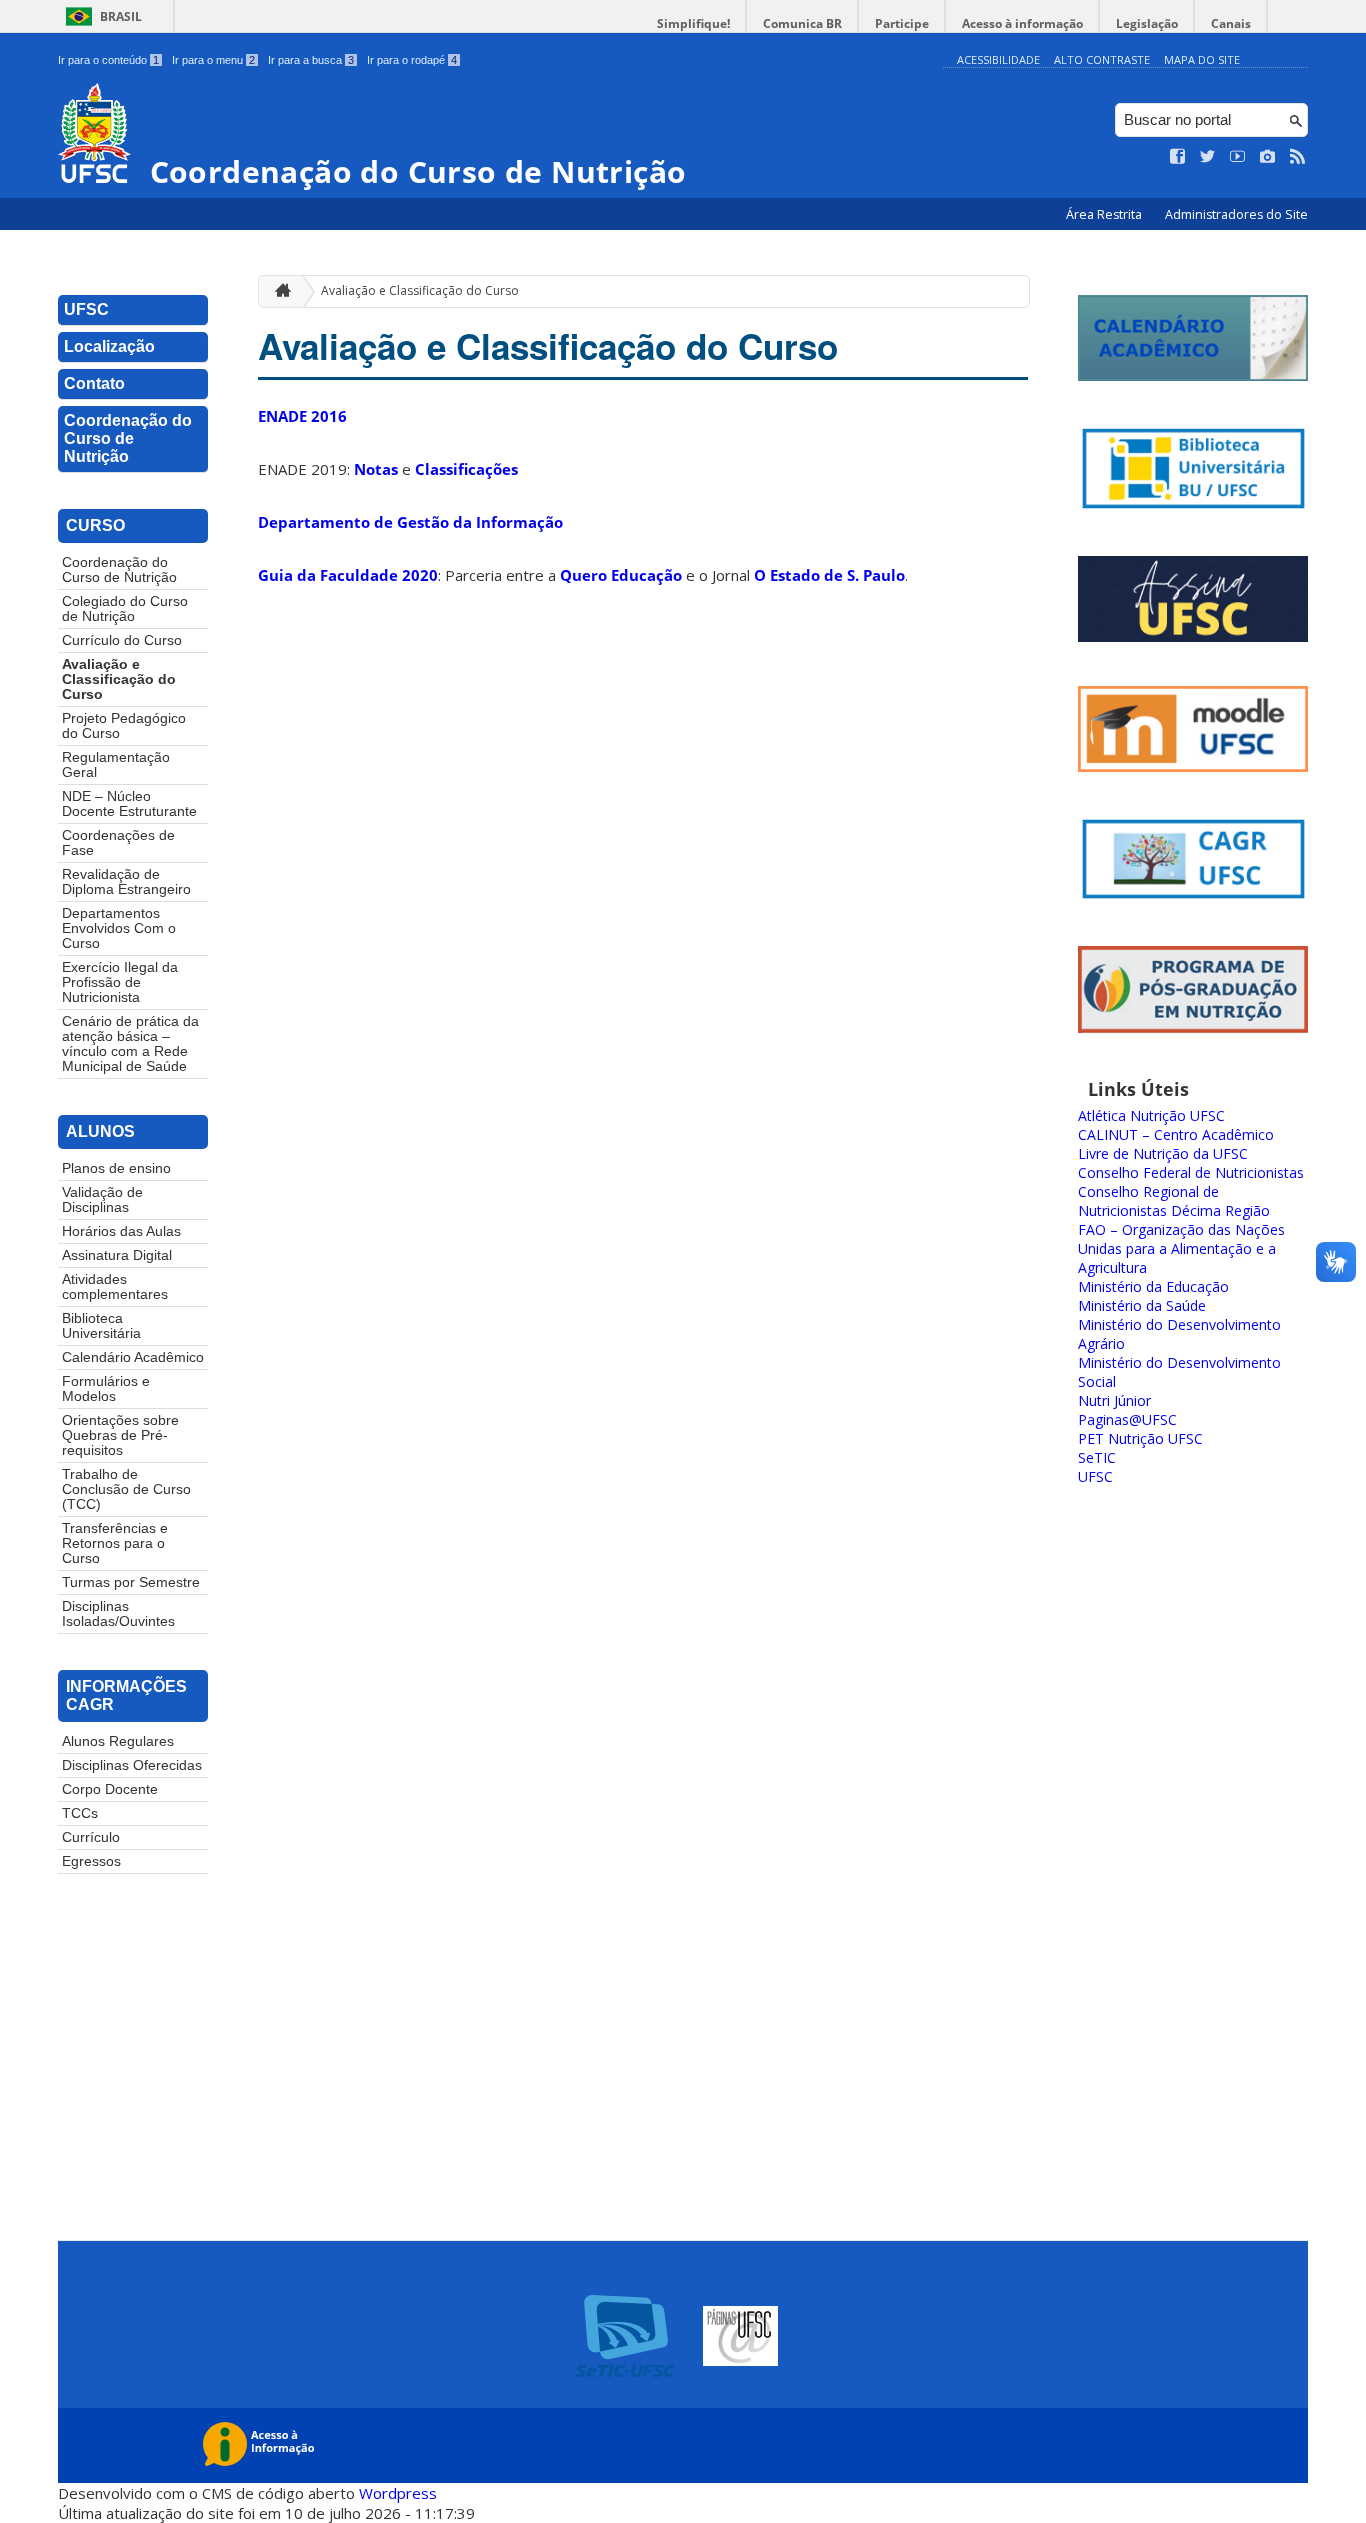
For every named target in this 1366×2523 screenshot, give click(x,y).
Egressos (91, 1861)
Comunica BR (802, 23)
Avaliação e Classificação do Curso (119, 679)
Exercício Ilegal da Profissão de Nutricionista (120, 982)
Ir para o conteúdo (108, 60)
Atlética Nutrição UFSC (1151, 1115)
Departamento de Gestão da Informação (410, 522)
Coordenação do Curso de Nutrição (128, 438)
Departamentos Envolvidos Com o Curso (119, 928)
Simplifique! (693, 23)
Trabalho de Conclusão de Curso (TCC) (126, 1489)
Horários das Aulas (121, 1231)
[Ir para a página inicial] (278, 291)
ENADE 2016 (302, 416)
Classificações (466, 469)
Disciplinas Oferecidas (132, 1765)
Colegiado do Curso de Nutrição (125, 609)
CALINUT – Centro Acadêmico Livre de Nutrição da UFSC (1176, 1144)
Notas (376, 469)
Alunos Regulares (118, 1741)
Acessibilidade (998, 59)
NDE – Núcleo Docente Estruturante (129, 804)
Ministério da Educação (1153, 1286)
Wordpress (398, 2493)
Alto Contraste (1102, 59)
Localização (109, 346)
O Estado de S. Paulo (829, 575)
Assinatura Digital (117, 1255)
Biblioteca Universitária (101, 1326)
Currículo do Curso (122, 640)
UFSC (86, 309)
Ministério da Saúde (1142, 1305)
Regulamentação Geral (116, 765)
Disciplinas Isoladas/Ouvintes (118, 1614)
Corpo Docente (110, 1789)
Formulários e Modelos (106, 1389)
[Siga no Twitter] (1208, 157)
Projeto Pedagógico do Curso (124, 726)
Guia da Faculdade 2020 (348, 575)
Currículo (91, 1837)
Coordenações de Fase (118, 843)
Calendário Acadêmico (133, 1357)
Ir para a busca (311, 60)
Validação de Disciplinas (102, 1200)
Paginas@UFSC (1127, 1419)
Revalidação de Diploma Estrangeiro (126, 882)
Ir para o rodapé (412, 60)
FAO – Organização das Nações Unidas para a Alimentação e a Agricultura (1181, 1248)
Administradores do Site (1236, 214)
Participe (902, 23)
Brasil (121, 16)
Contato (94, 383)
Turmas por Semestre (131, 1582)
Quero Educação (621, 575)
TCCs (80, 1813)
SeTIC (1097, 1457)
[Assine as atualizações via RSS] (1298, 157)
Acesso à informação (1022, 23)
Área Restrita (1105, 214)
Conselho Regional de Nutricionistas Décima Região (1174, 1201)
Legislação (1147, 23)
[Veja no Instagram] (1268, 157)
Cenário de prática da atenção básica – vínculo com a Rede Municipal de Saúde (130, 1044)
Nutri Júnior (1114, 1400)
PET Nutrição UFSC (1140, 1438)
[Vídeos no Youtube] (1238, 157)
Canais (1231, 23)
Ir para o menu (213, 60)
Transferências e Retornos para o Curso (115, 1543)
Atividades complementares (115, 1287)
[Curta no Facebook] (1178, 157)
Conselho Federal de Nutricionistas (1191, 1172)
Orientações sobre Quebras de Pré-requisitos (120, 1435)
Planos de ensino (116, 1168)
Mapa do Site (1202, 59)
